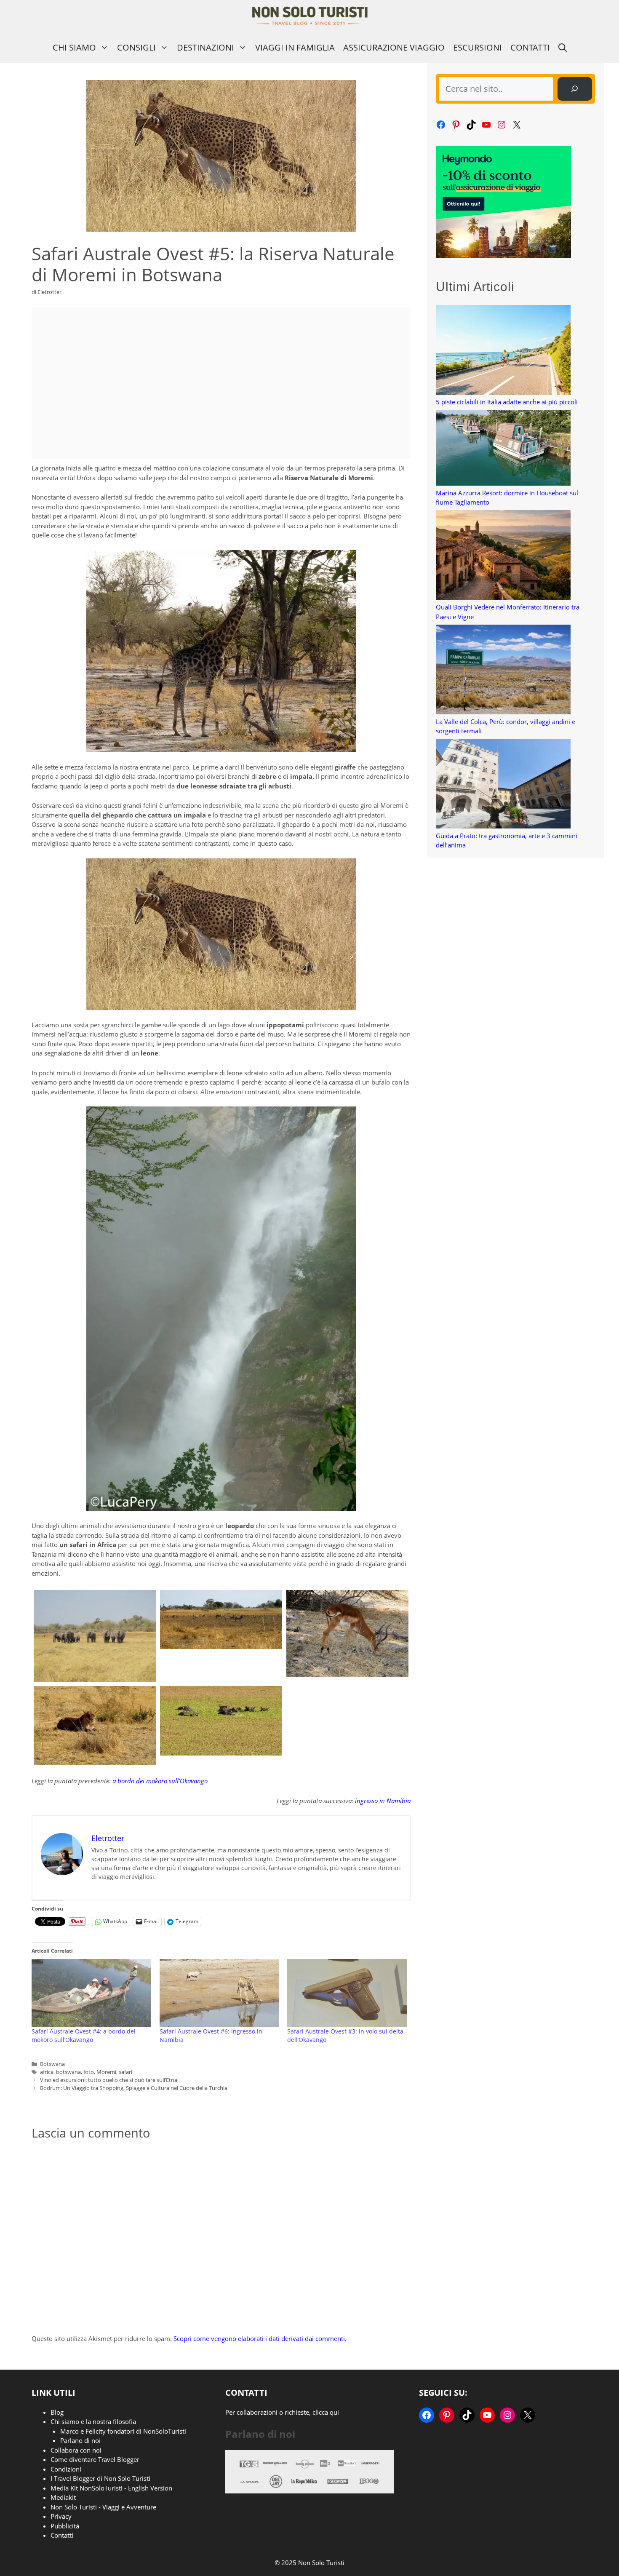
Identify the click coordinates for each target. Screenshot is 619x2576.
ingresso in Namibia (383, 1801)
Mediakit (63, 2497)
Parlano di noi (80, 2440)
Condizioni (66, 2469)
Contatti (530, 47)
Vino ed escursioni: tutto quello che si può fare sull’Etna (109, 2080)
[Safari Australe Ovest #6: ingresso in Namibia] (219, 1993)
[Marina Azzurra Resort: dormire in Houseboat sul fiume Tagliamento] (503, 449)
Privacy (61, 2516)
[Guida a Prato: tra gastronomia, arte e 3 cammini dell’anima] (503, 785)
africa (47, 2072)
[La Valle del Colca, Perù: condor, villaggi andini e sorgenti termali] (503, 671)
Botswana (52, 2064)
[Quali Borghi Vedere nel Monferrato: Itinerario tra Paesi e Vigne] (503, 556)
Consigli (136, 47)
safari (125, 2072)
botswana (68, 2072)
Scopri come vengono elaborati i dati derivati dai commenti (259, 2338)
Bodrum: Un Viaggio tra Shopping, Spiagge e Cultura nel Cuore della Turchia (134, 2088)
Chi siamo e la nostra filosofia (93, 2421)
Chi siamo (74, 47)
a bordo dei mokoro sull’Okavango (160, 1781)
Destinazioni (205, 47)
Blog (57, 2412)
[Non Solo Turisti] (310, 16)
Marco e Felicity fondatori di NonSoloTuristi (123, 2431)
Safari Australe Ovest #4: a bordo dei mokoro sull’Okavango (84, 2035)
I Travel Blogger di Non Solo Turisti (100, 2478)
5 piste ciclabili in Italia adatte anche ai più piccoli (507, 402)
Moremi (106, 2072)
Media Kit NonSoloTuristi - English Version (111, 2488)
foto (89, 2072)
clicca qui (326, 2412)
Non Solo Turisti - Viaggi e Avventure (103, 2507)
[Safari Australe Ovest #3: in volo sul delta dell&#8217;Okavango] (347, 1993)
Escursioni (478, 47)
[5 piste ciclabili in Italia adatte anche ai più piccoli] (503, 351)
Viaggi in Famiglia (295, 47)
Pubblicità (65, 2526)
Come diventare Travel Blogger (95, 2459)
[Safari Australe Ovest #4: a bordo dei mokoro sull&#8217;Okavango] (91, 1993)
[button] (563, 47)
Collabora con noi (76, 2450)
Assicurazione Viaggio (394, 47)
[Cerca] (575, 89)
